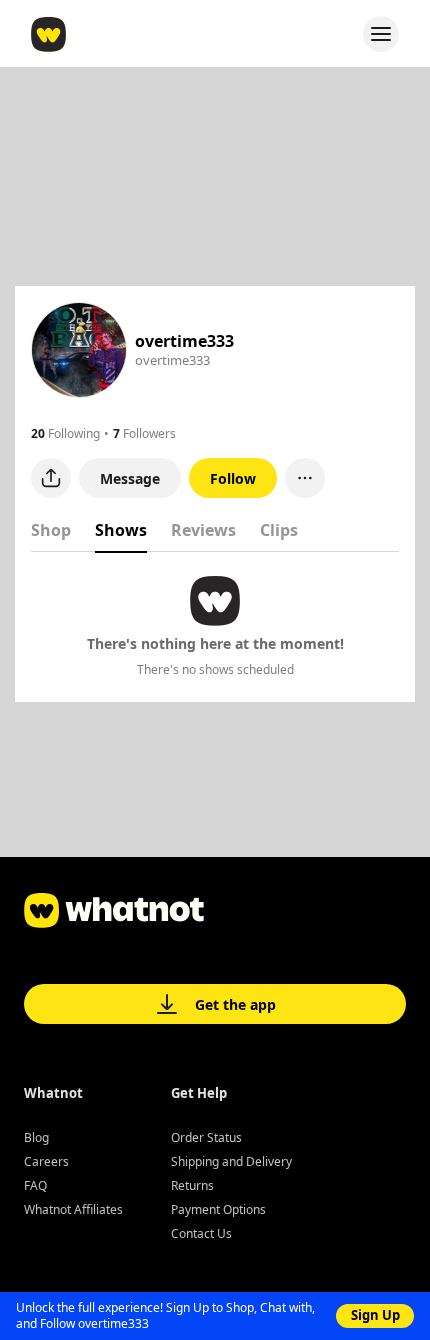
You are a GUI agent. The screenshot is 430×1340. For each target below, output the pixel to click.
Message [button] (130, 478)
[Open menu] (381, 34)
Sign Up (375, 1315)
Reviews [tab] (203, 530)
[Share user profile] (51, 478)
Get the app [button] (235, 1004)
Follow (233, 478)
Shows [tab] (121, 530)
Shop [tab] (51, 530)
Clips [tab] (279, 530)
